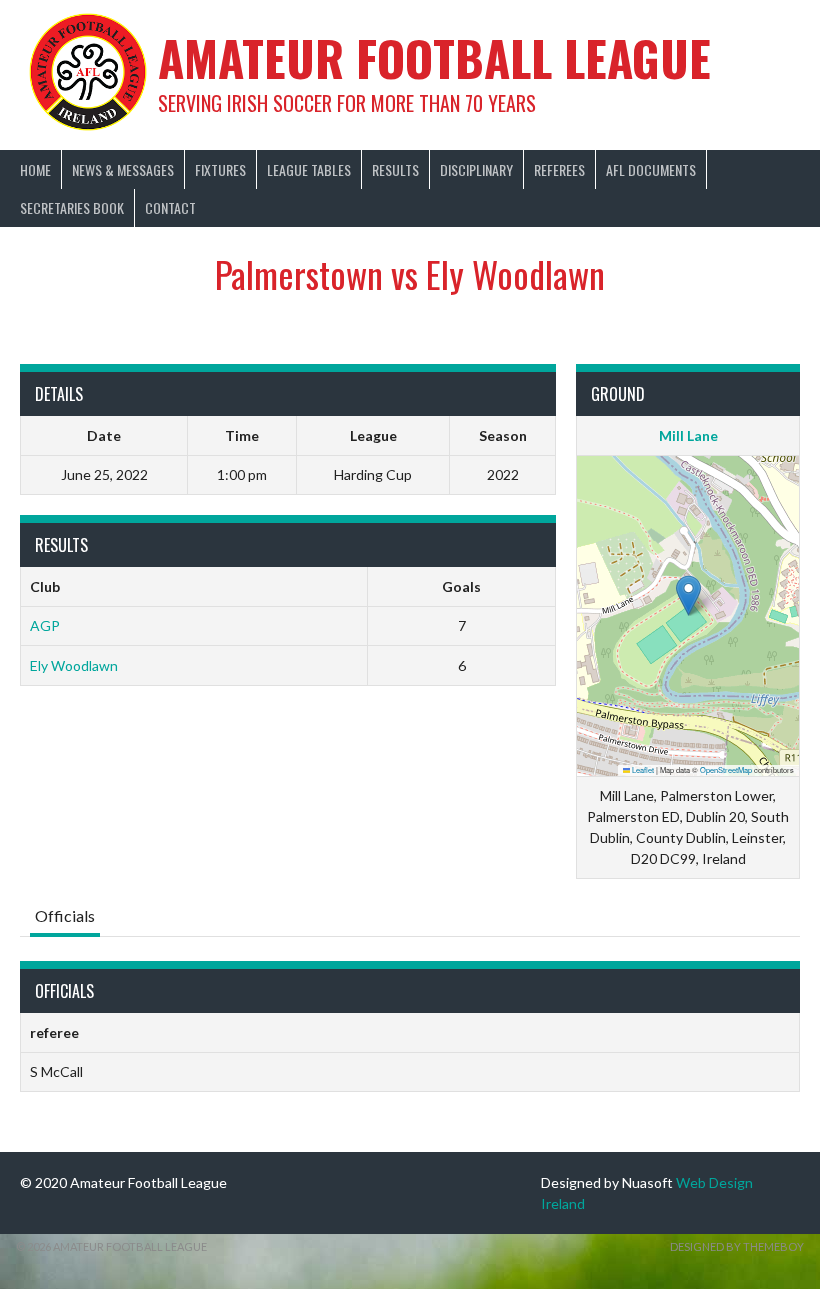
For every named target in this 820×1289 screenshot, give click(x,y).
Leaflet (642, 769)
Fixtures (220, 169)
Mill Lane (688, 435)
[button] (688, 595)
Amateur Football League (434, 57)
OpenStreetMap (726, 769)
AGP (45, 625)
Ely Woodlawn (74, 665)
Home (35, 169)
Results (395, 169)
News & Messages (123, 169)
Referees (559, 169)
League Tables (309, 169)
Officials (65, 915)
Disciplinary (476, 169)
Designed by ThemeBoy (737, 1246)
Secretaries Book (72, 207)
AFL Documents (651, 169)
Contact (170, 207)
